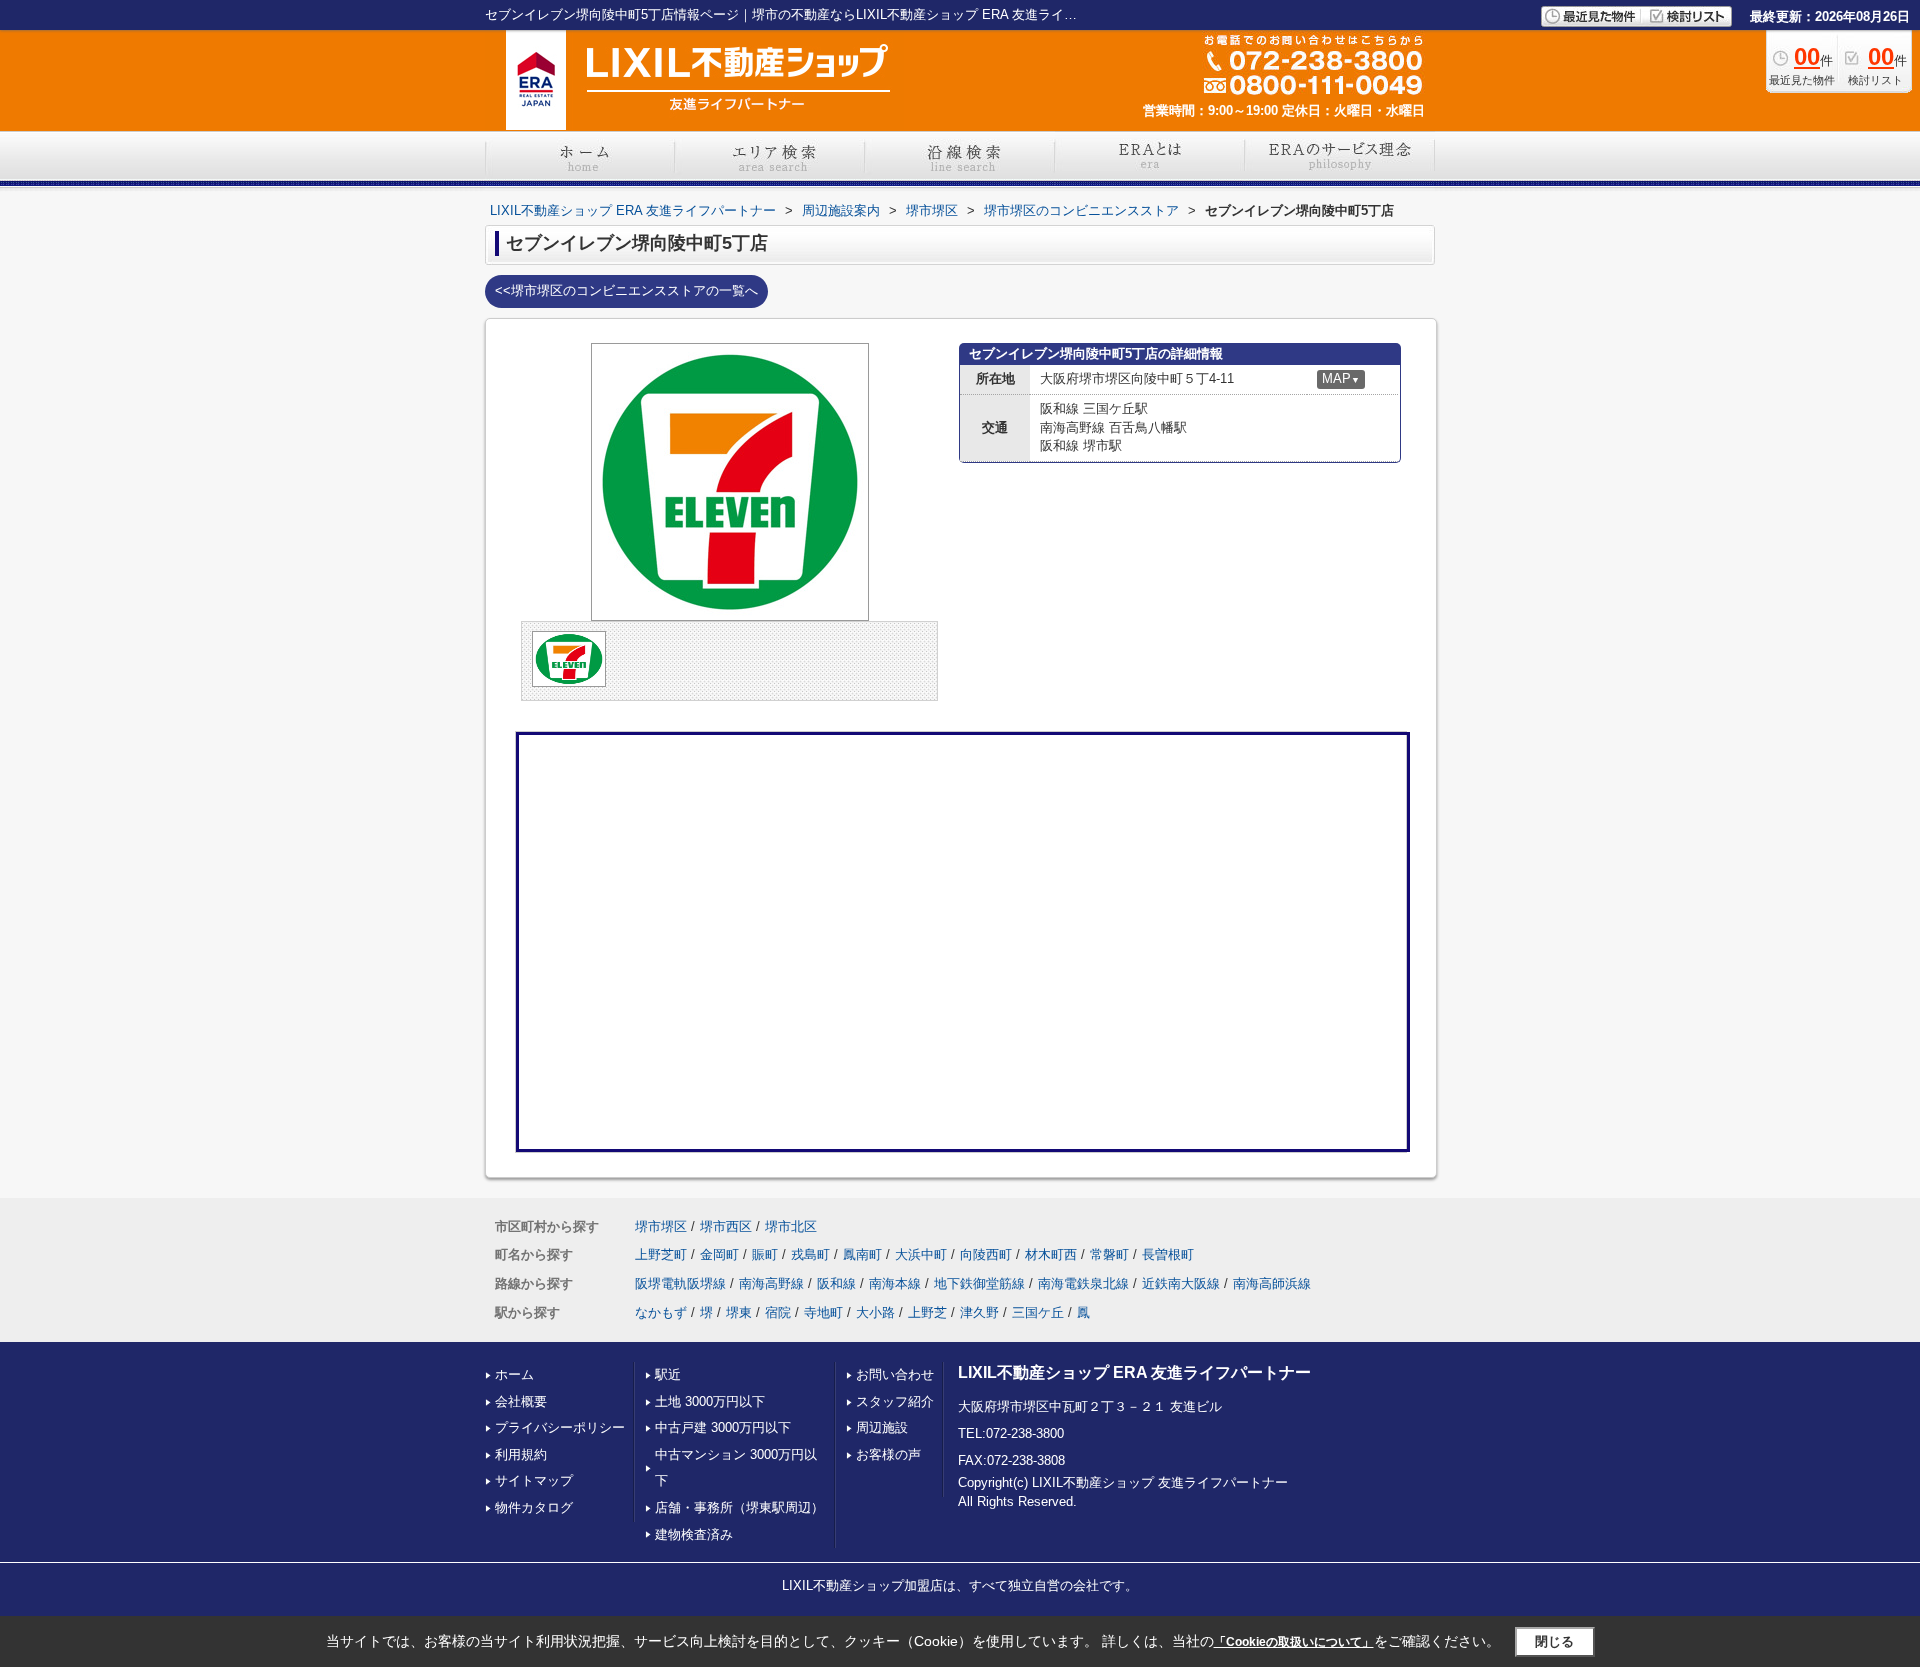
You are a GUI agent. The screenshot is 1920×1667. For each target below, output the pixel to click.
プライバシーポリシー (560, 1427)
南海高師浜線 (1272, 1283)
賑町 (765, 1254)
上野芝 (927, 1312)
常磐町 (1109, 1254)
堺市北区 (791, 1226)
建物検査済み (694, 1534)
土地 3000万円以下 (710, 1401)
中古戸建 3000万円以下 (723, 1427)
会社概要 (521, 1401)
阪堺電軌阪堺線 (680, 1283)
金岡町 (719, 1254)
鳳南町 (862, 1254)
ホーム (514, 1374)
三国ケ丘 (1038, 1312)
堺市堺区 (661, 1226)
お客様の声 (888, 1454)
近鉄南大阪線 (1181, 1283)
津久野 (979, 1312)
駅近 (668, 1374)
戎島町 (810, 1254)
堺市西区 (726, 1226)
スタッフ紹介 (895, 1401)
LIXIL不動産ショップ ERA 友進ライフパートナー (1134, 1372)
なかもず (661, 1312)
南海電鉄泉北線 (1083, 1283)
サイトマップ (534, 1480)
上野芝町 (661, 1254)
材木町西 (1051, 1254)
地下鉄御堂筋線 (979, 1283)
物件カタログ (534, 1507)
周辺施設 (882, 1427)
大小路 (875, 1312)
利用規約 (521, 1454)
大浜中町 (921, 1254)
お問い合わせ (895, 1374)
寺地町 (823, 1312)
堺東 (739, 1312)
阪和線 (836, 1283)
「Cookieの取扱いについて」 (1294, 1642)
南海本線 (895, 1283)
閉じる (1554, 1640)
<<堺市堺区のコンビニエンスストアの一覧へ (626, 290)
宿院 (778, 1312)
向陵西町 (986, 1254)
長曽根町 (1168, 1254)
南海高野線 (771, 1283)
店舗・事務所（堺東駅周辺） (739, 1507)
